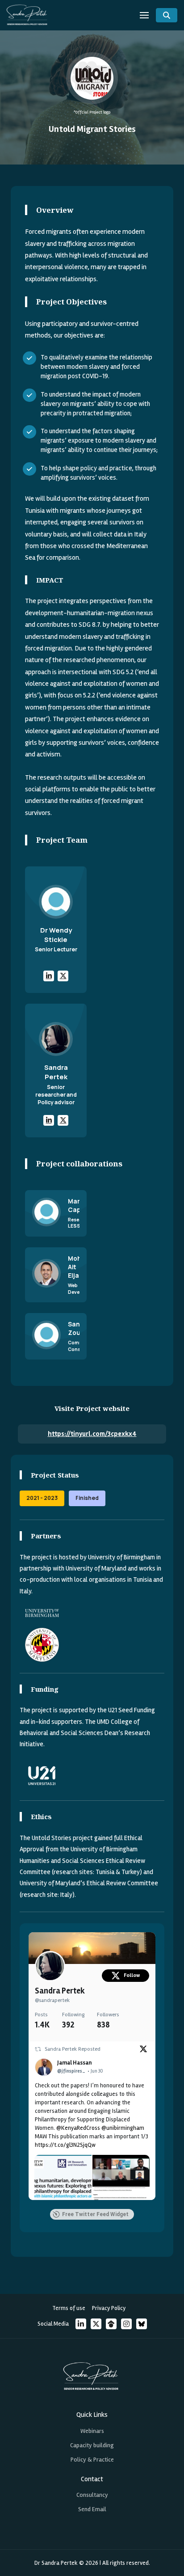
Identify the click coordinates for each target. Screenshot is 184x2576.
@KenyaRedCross (78, 2128)
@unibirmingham (123, 2128)
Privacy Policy (109, 2308)
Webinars (92, 2431)
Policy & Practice (92, 2460)
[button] (144, 15)
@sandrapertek (52, 2000)
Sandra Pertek (60, 1991)
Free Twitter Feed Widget (95, 2214)
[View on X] (143, 2051)
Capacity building (92, 2445)
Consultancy (92, 2495)
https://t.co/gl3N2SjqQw (65, 2145)
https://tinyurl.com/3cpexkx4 (92, 1434)
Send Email (92, 2509)
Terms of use (69, 2308)
